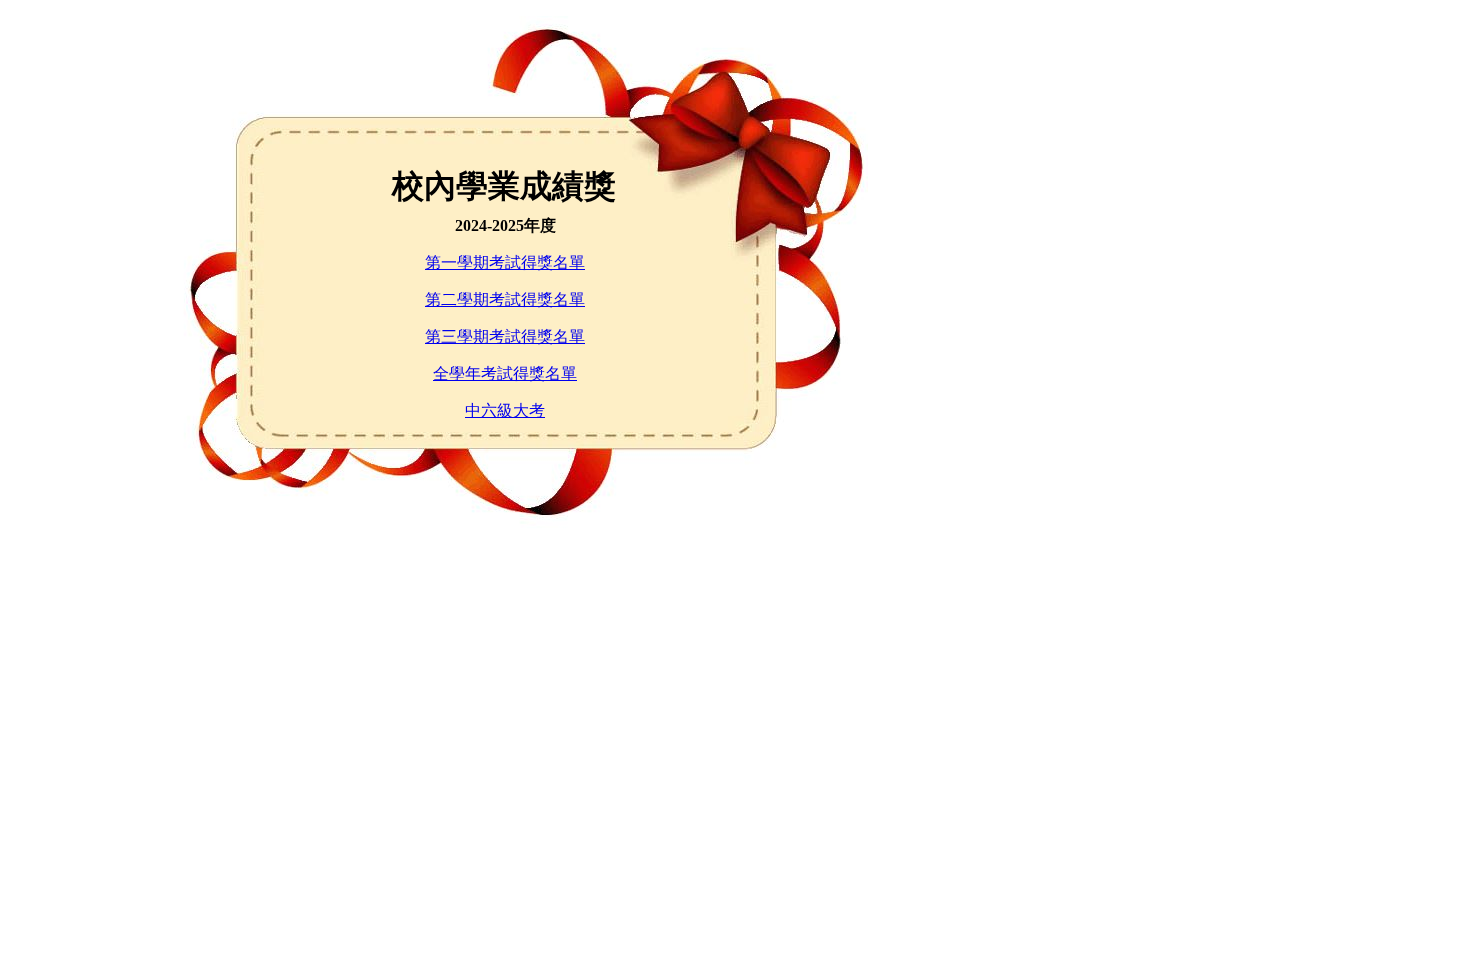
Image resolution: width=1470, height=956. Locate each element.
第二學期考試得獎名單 (505, 299)
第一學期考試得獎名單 (505, 262)
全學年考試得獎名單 (505, 373)
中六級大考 (505, 410)
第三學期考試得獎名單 (505, 336)
